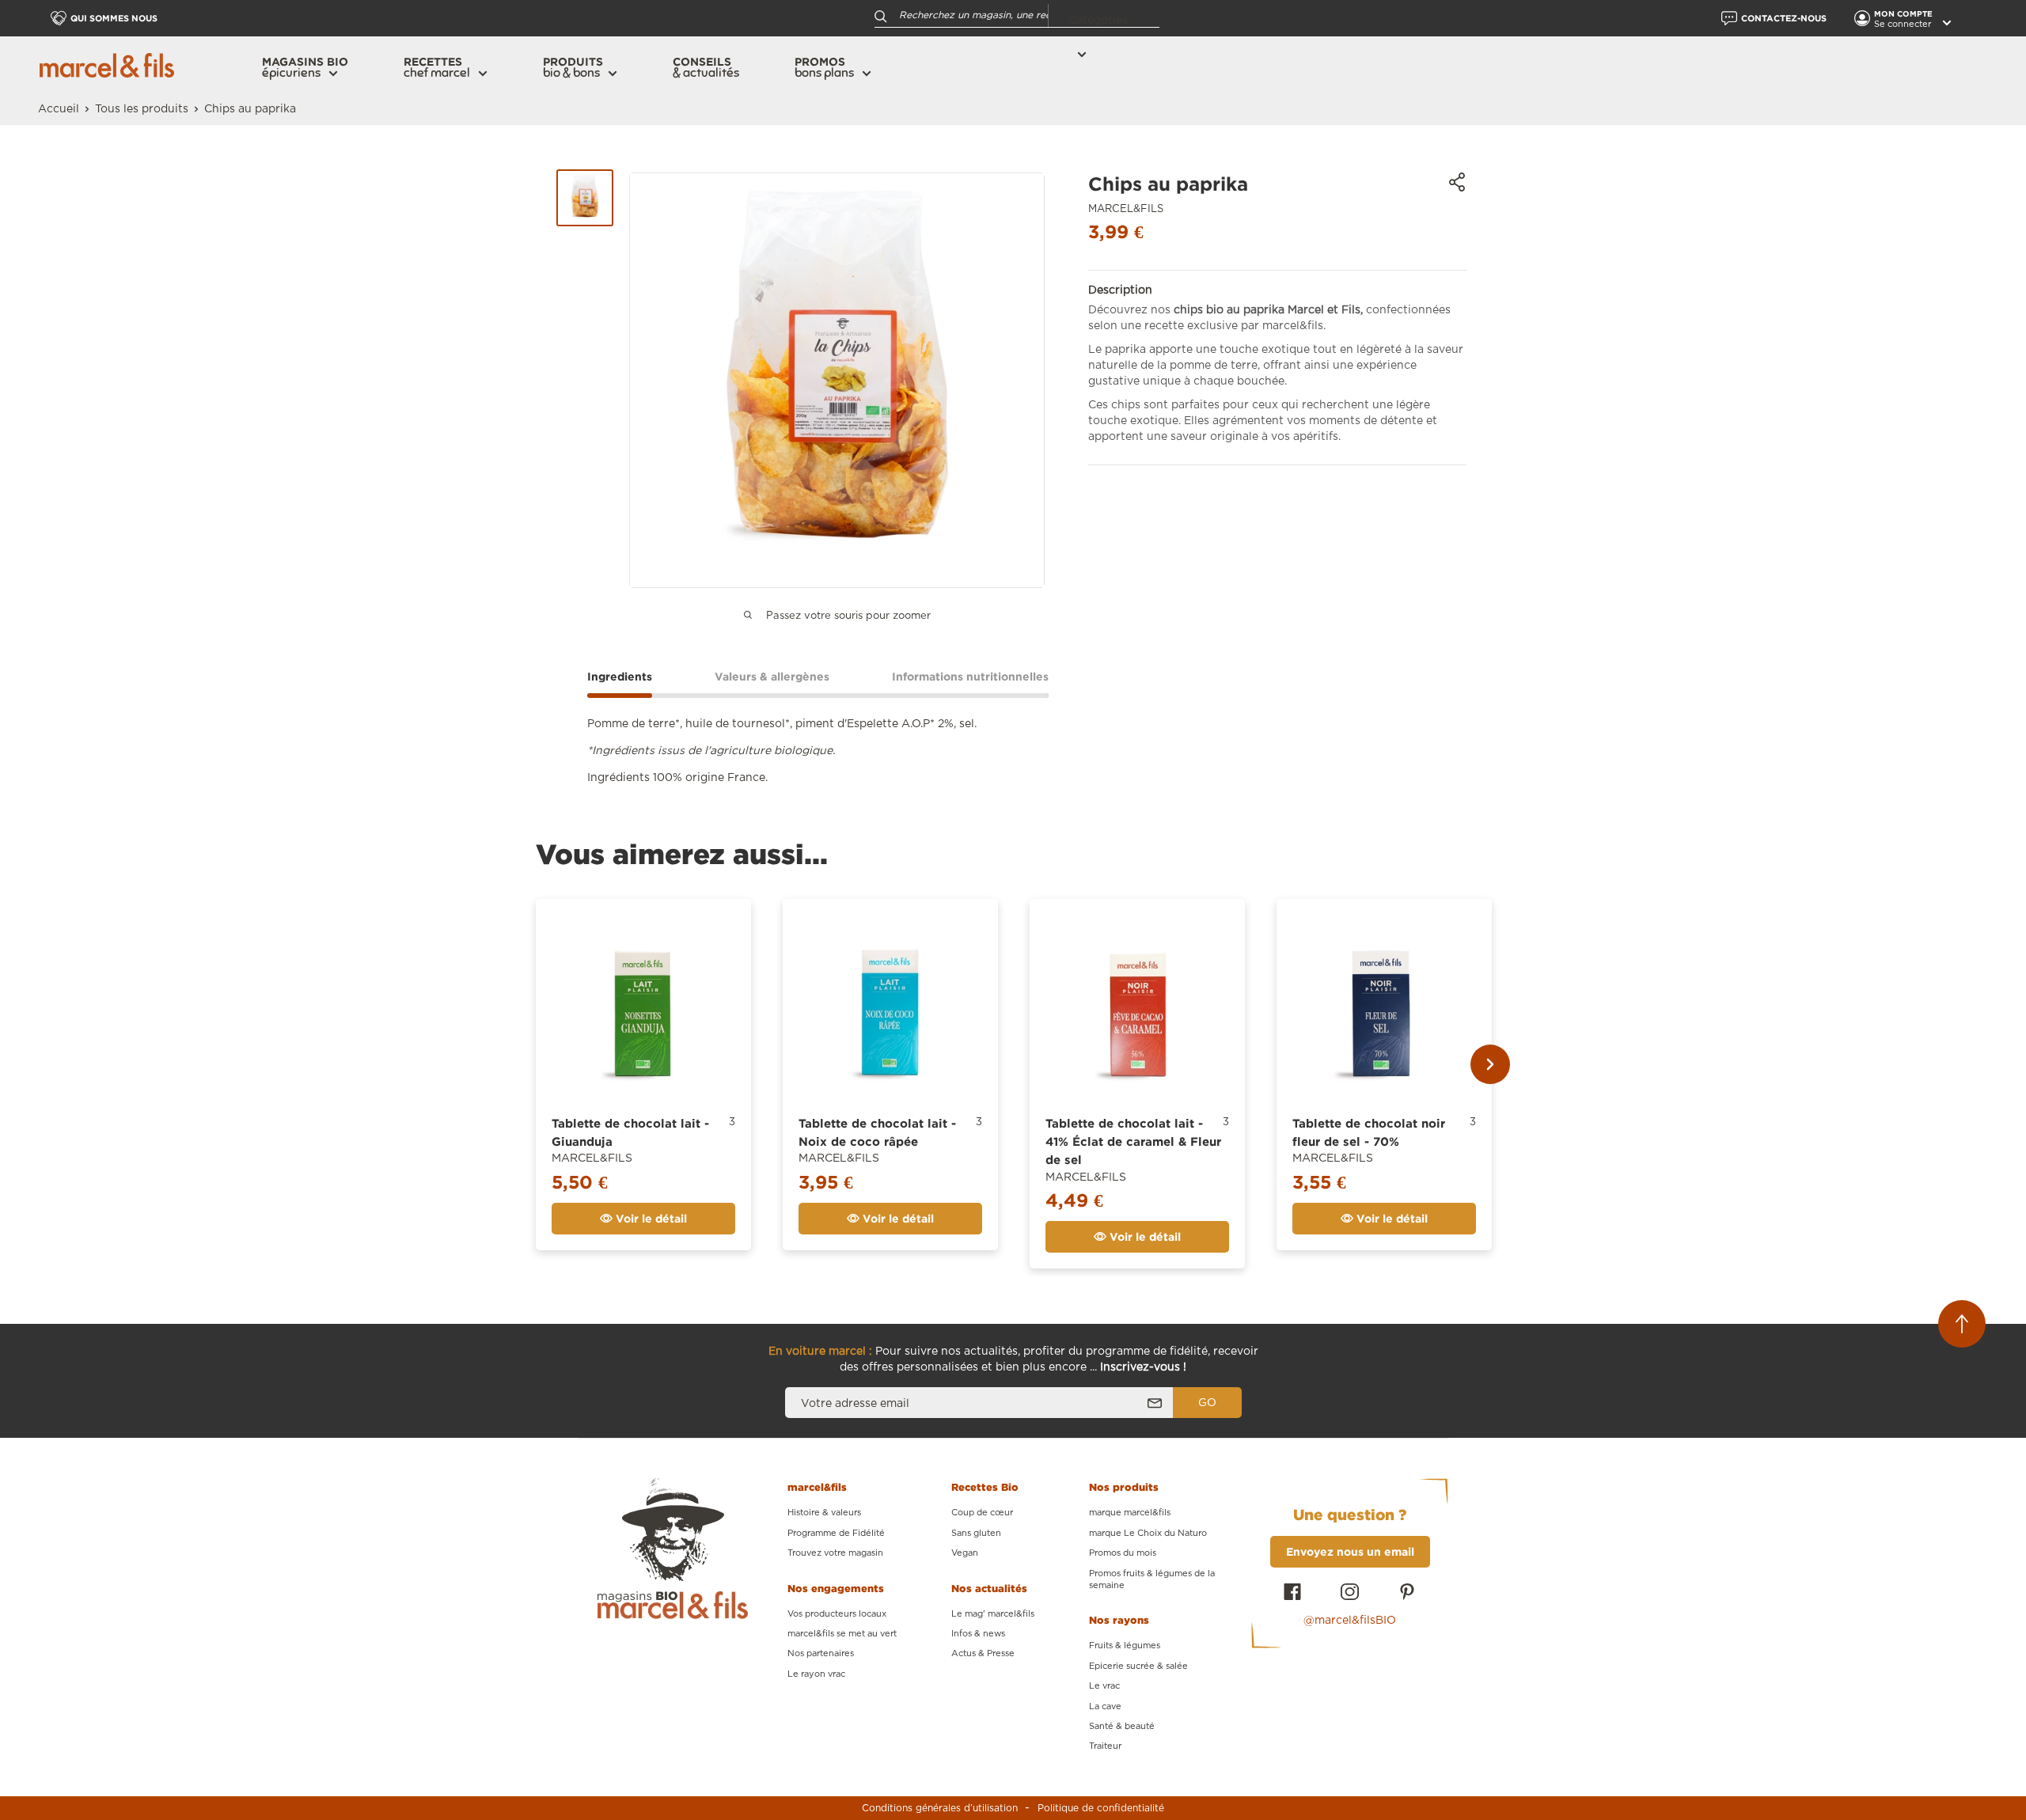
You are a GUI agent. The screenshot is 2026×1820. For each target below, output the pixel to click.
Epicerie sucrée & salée (1138, 1666)
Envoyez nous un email (1350, 1551)
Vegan (965, 1553)
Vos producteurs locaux (837, 1614)
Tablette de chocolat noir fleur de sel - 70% (1369, 1132)
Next (1490, 1064)
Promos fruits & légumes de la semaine (1152, 1579)
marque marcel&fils (1130, 1513)
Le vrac (1104, 1686)
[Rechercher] (881, 15)
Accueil (59, 109)
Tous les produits (142, 109)
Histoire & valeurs (824, 1513)
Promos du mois (1123, 1553)
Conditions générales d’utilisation (940, 1808)
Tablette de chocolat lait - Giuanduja (630, 1132)
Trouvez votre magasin (835, 1553)
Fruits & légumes (1125, 1646)
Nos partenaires (821, 1653)
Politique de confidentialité (1101, 1808)
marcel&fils (1126, 209)
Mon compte (1905, 14)
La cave (1105, 1706)
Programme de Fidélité (836, 1533)
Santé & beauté (1122, 1726)
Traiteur (1105, 1746)
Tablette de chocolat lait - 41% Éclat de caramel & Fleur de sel (1133, 1142)
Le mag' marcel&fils (993, 1614)
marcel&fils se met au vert (842, 1634)
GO (1207, 1403)
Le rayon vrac (816, 1674)
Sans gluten (976, 1533)
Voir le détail (650, 1218)
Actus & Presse (983, 1653)
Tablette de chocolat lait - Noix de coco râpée (877, 1132)
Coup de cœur (982, 1513)
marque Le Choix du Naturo (1148, 1533)
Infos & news (978, 1634)
